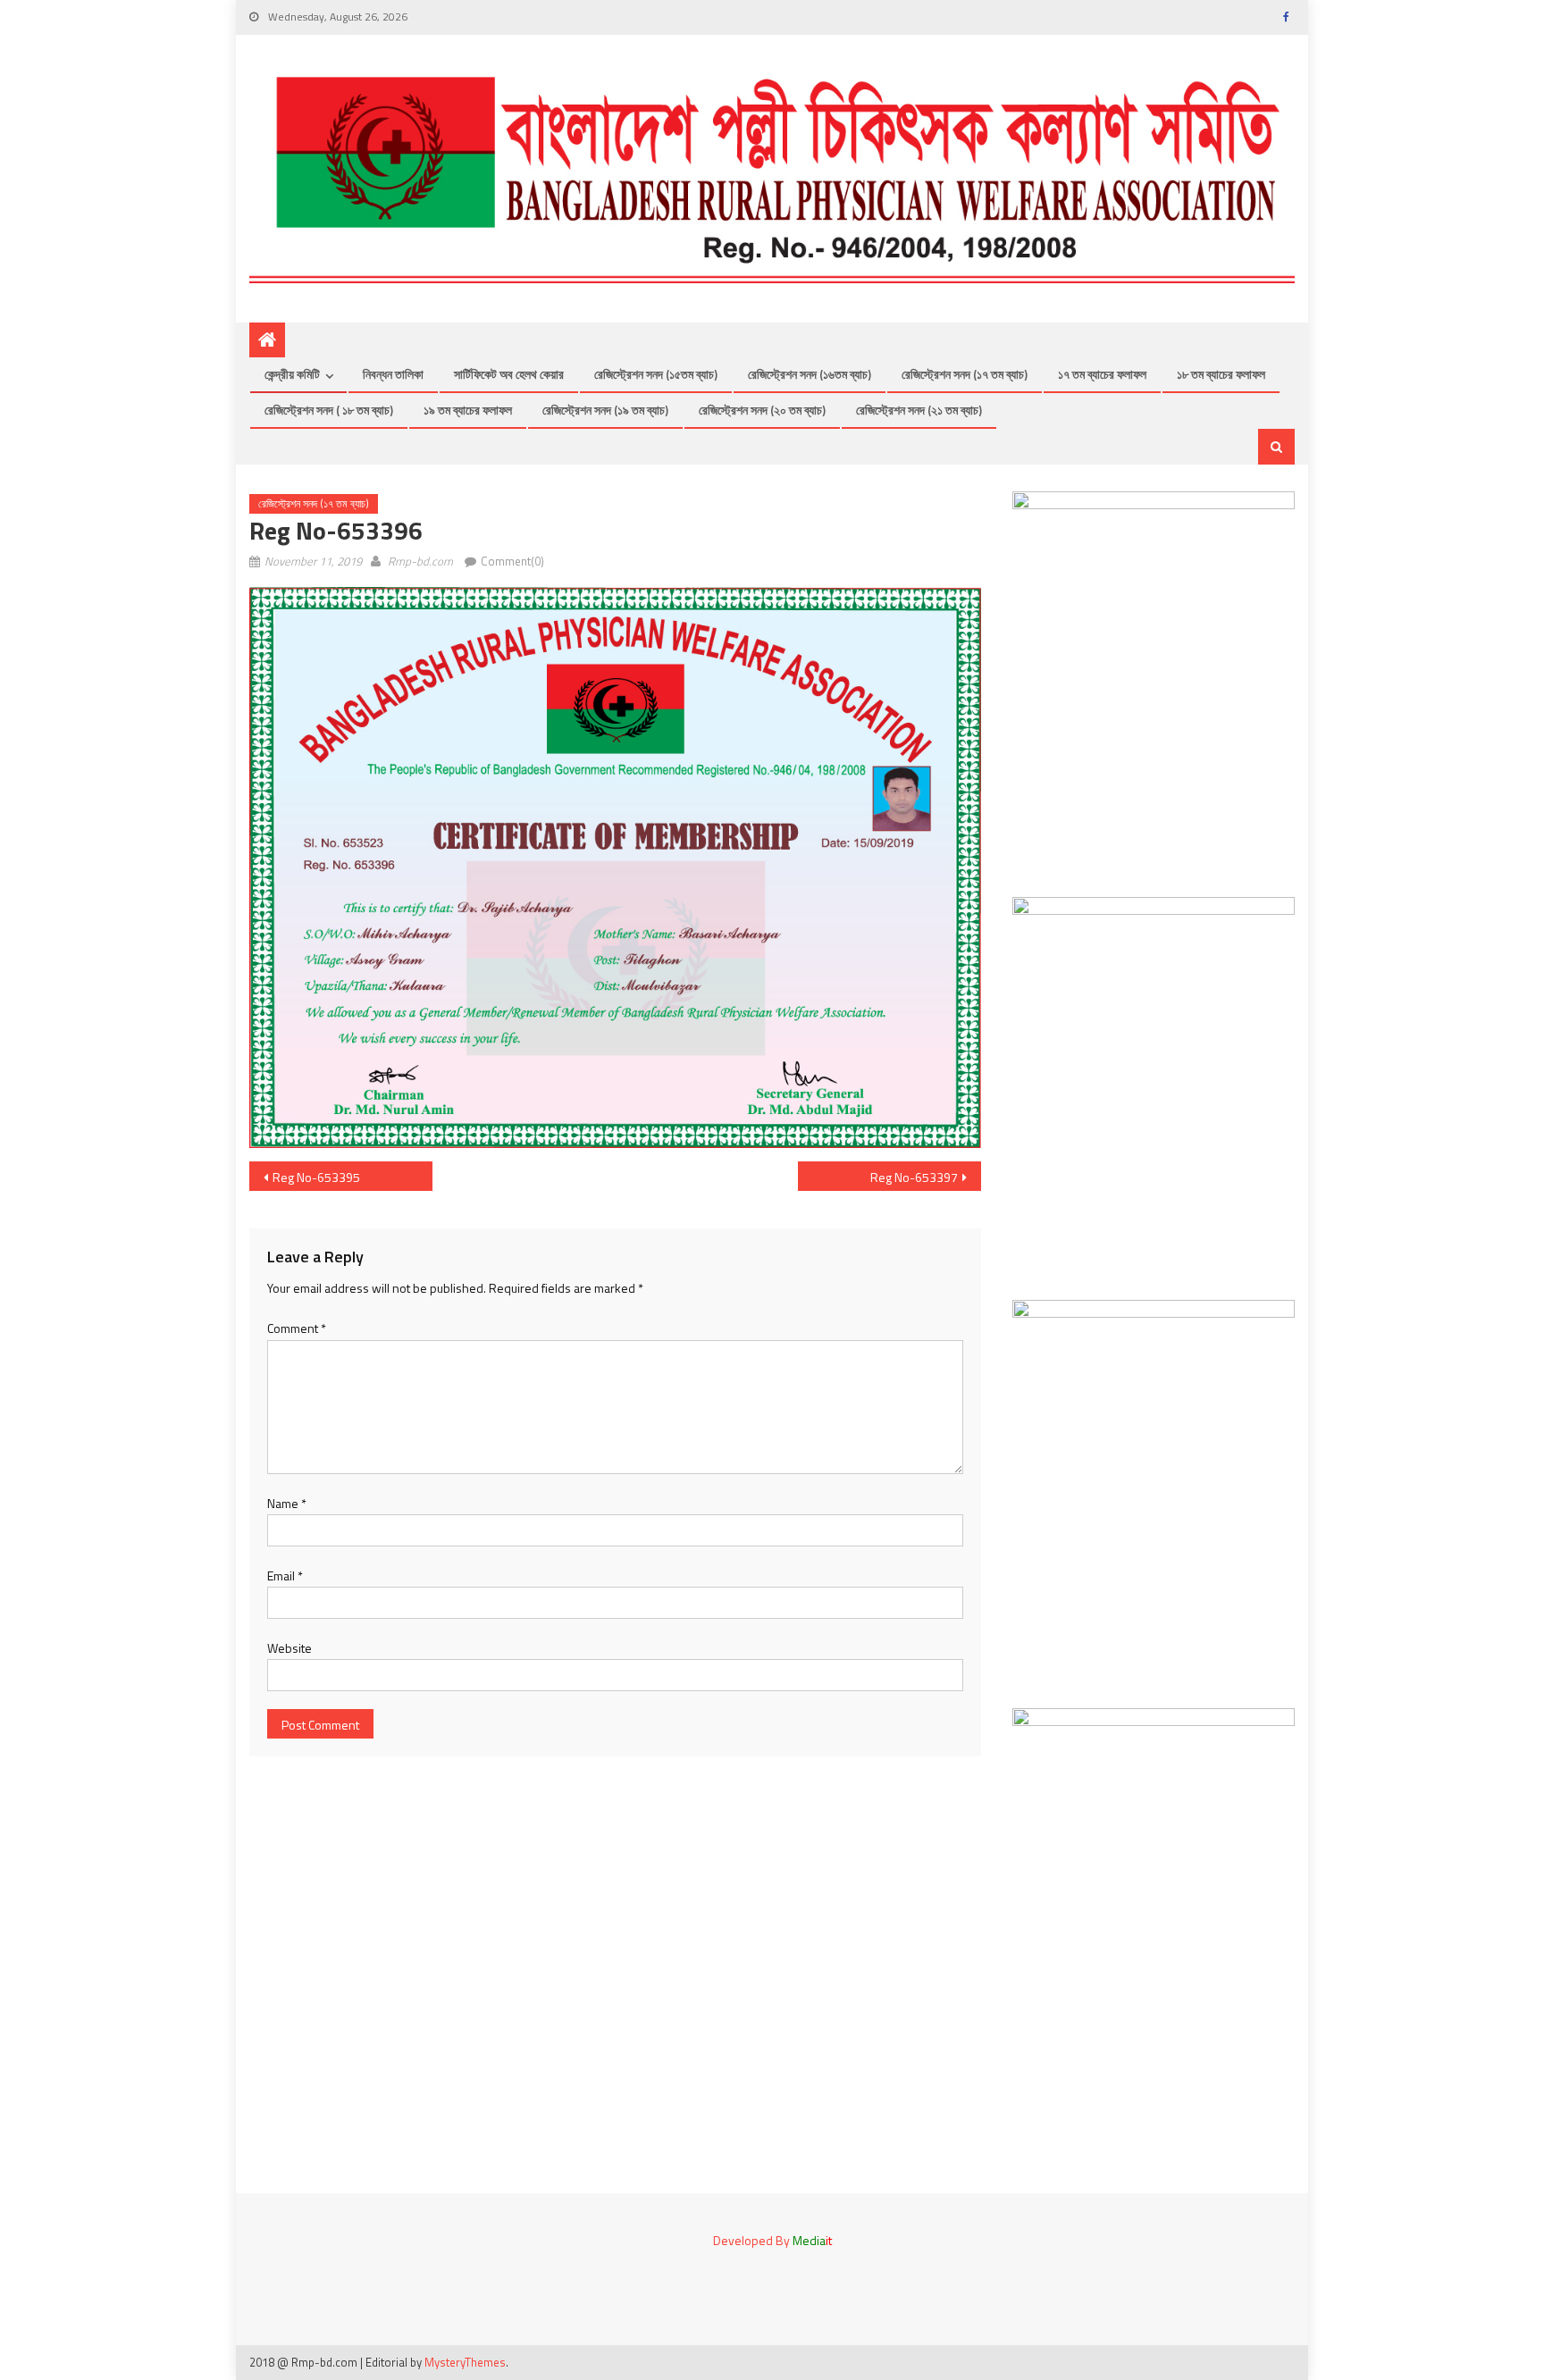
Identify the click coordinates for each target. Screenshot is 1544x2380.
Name (287, 1503)
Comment (297, 1328)
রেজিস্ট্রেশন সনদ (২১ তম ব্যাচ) (919, 410)
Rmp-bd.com (420, 561)
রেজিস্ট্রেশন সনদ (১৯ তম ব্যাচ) (605, 410)
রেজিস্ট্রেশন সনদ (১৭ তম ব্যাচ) (965, 374)
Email (285, 1575)
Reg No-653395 (316, 1177)
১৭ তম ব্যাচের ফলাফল (1102, 374)
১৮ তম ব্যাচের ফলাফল (1221, 374)
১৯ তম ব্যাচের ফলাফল (468, 410)
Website (289, 1648)
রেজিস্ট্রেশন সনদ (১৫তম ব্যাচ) (656, 374)
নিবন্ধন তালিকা (393, 374)
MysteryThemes (465, 2362)
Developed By (772, 2240)
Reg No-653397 (914, 1177)
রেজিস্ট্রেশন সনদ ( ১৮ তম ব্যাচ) (329, 410)
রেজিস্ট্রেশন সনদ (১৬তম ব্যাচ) (810, 374)
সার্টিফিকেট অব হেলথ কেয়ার (509, 374)
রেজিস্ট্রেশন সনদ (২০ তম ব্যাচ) (762, 410)
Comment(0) (512, 561)
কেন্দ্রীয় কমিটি (292, 374)
